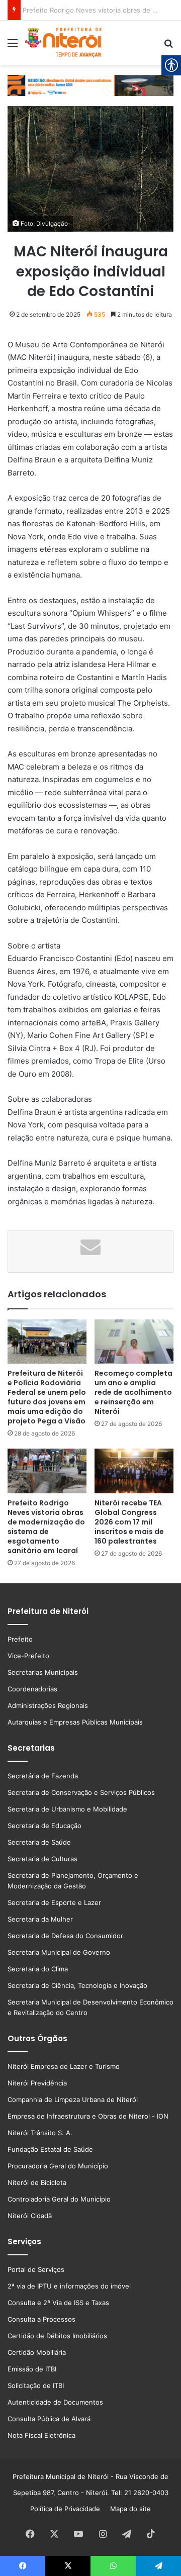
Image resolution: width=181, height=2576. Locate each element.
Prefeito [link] (20, 1639)
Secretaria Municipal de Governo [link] (59, 1952)
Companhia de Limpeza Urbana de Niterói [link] (73, 2100)
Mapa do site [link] (128, 2509)
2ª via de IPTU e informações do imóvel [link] (69, 2286)
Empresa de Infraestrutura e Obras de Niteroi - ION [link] (88, 2116)
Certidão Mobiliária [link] (37, 2352)
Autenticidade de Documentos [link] (55, 2402)
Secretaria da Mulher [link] (40, 1919)
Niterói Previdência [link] (37, 2083)
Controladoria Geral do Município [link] (59, 2199)
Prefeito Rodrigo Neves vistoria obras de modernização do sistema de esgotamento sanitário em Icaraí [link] (46, 1527)
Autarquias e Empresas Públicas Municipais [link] (75, 1722)
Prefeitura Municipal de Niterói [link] (61, 2476)
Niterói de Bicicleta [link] (37, 2182)
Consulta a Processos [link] (41, 2319)
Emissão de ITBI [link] (32, 2369)
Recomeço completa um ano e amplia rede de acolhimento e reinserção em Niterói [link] (133, 1392)
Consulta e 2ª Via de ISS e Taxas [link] (58, 2303)
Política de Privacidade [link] (68, 2509)
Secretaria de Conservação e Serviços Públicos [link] (81, 1792)
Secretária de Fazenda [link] (43, 1776)
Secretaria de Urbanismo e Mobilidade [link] (67, 1809)
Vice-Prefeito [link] (28, 1656)
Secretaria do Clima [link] (38, 1969)
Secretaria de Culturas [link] (42, 1859)
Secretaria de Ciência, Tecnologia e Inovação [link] (77, 1985)
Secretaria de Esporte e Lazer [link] (54, 1902)
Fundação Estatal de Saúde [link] (50, 2149)
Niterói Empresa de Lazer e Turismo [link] (64, 2066)
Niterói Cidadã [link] (30, 2216)
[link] (13, 46)
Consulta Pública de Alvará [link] (49, 2419)
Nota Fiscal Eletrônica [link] (41, 2435)
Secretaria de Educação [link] (44, 1826)
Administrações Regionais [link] (48, 1705)
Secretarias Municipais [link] (43, 1672)
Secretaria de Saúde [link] (39, 1842)
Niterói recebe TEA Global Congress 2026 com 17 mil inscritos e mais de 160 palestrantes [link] (129, 1522)
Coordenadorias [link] (32, 1689)
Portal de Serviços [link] (36, 2269)
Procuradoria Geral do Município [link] (58, 2166)
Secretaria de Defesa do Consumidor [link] (65, 1936)
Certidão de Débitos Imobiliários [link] (57, 2336)
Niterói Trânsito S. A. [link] (40, 2133)
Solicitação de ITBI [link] (36, 2386)
